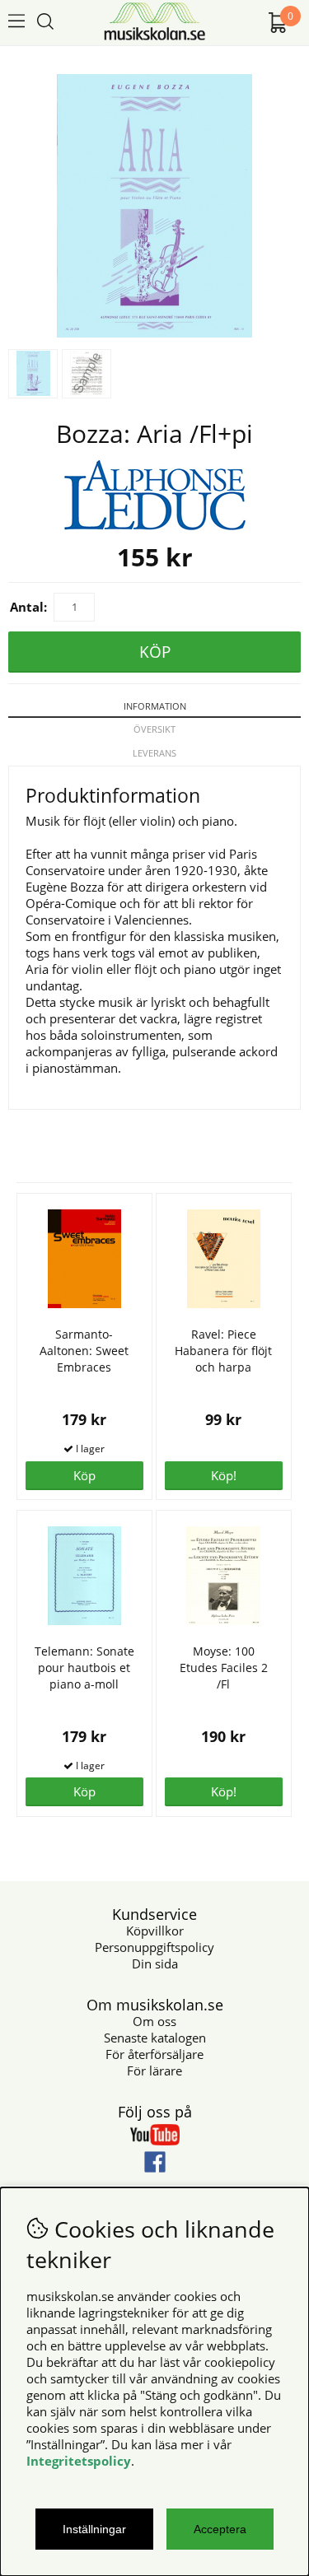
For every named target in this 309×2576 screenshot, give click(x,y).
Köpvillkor (155, 1931)
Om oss (154, 2021)
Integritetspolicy (79, 2461)
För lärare (154, 2071)
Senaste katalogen (155, 2038)
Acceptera (220, 2529)
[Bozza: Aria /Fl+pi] (154, 333)
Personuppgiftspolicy (154, 1947)
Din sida (155, 1963)
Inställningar (94, 2529)
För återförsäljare (154, 2054)
